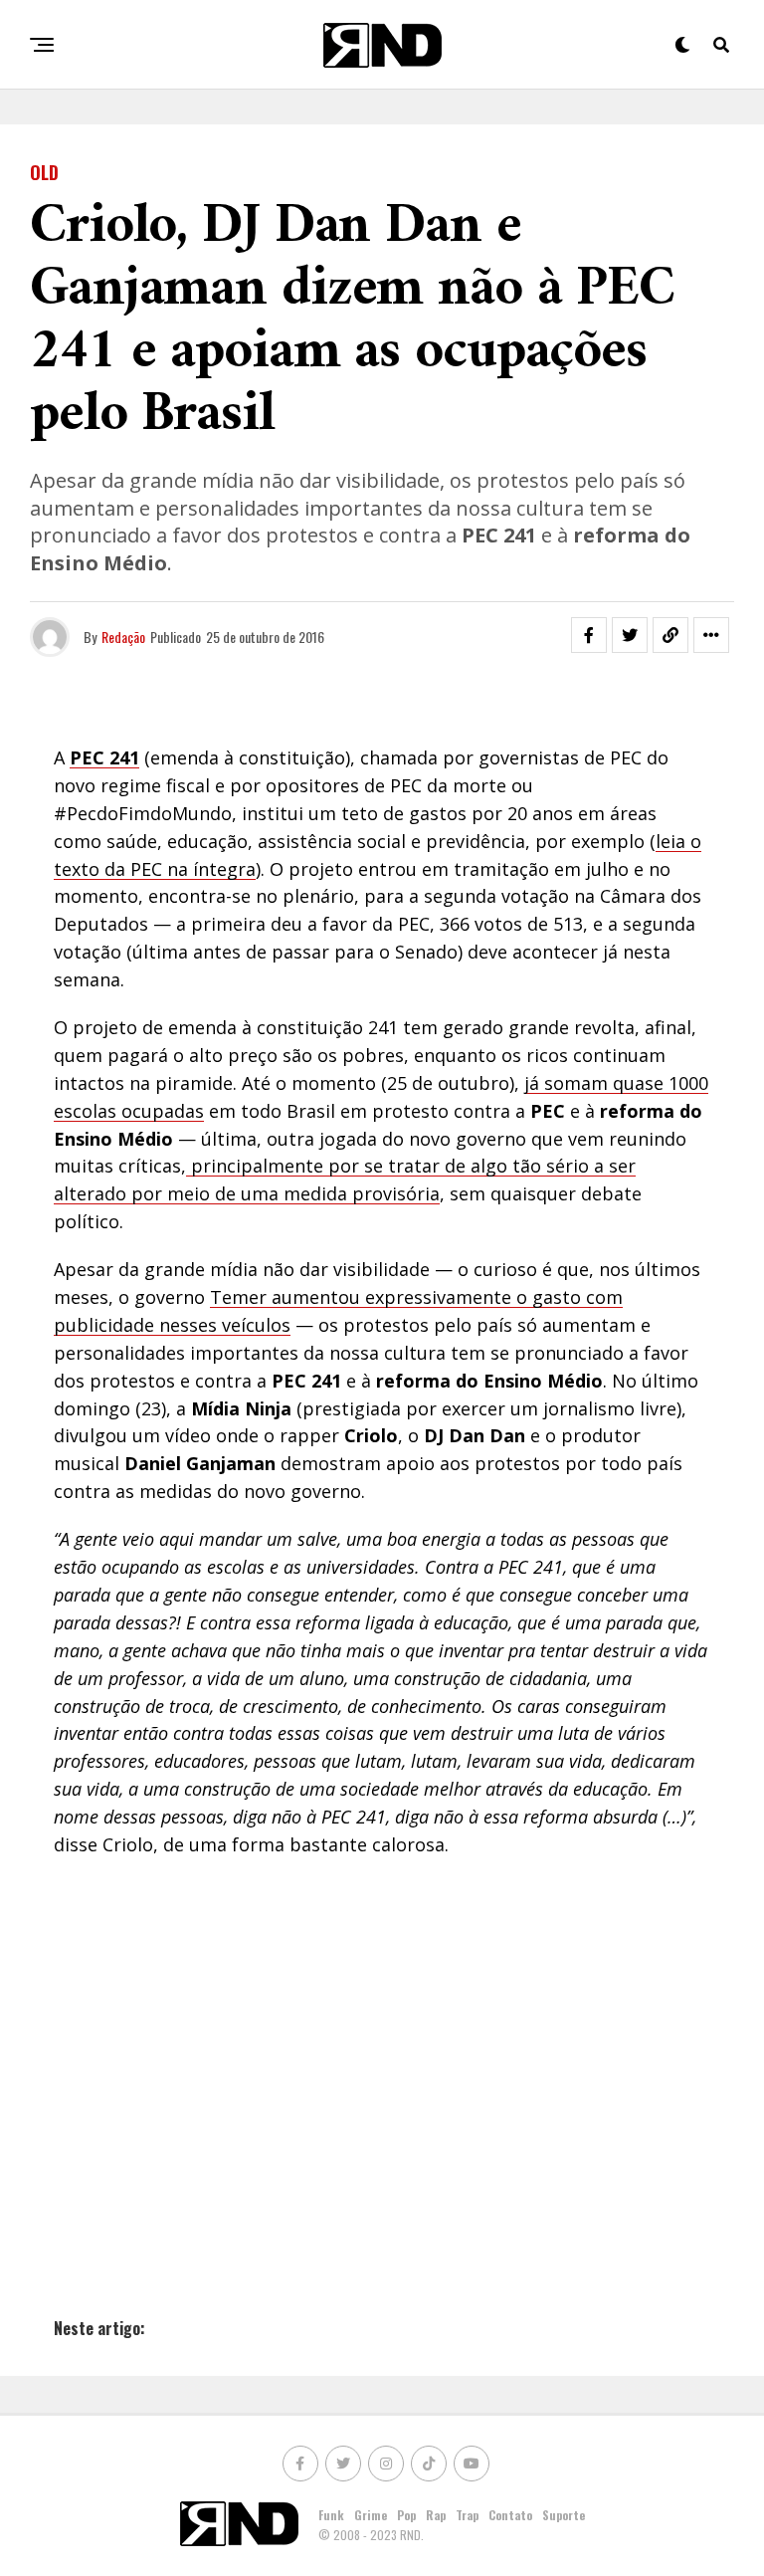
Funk (331, 2515)
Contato (510, 2515)
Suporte (564, 2515)
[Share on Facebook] (589, 635)
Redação (123, 637)
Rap (436, 2515)
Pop (406, 2515)
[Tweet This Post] (630, 635)
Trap (467, 2515)
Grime (371, 2515)
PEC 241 (104, 757)
